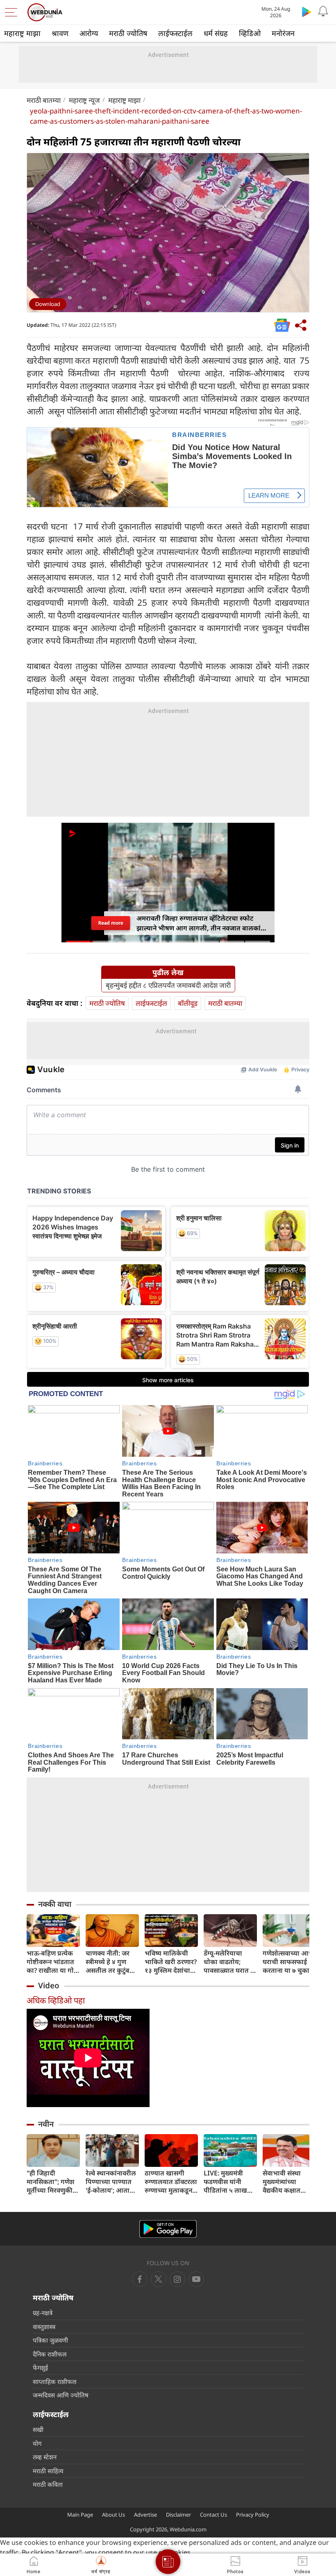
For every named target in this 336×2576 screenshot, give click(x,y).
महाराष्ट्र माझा (22, 33)
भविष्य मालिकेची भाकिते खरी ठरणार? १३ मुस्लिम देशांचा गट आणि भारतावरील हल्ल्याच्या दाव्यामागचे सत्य (171, 1962)
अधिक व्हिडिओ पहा (56, 2000)
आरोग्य (89, 33)
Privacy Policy (253, 2515)
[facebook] (140, 2279)
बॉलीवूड (188, 1003)
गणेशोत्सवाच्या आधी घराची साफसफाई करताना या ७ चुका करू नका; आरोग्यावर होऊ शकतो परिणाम (289, 1962)
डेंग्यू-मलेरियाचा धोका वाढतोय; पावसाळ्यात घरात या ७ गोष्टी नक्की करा (230, 1962)
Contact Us (213, 2515)
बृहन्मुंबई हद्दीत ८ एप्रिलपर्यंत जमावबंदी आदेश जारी (168, 985)
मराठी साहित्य (48, 2471)
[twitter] (159, 2279)
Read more (110, 923)
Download (48, 304)
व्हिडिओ (250, 33)
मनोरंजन (283, 33)
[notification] (323, 11)
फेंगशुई (40, 2368)
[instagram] (196, 2279)
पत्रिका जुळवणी (50, 2340)
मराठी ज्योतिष (128, 33)
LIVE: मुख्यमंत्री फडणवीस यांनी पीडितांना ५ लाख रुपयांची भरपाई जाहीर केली (225, 2182)
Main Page (80, 2515)
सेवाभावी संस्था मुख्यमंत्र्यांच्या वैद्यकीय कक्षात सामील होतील (282, 2182)
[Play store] (306, 11)
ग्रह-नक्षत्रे (43, 2313)
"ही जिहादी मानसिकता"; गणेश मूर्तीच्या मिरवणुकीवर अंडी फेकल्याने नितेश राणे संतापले (53, 2182)
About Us (114, 2515)
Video (49, 1985)
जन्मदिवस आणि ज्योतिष (61, 2395)
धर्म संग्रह (216, 33)
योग (37, 2443)
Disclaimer (178, 2515)
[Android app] (168, 2229)
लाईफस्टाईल (175, 33)
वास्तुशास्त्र (44, 2327)
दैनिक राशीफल (50, 2354)
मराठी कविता (48, 2484)
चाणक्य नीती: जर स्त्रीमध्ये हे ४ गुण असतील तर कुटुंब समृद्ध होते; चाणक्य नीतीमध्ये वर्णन (110, 1962)
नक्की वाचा (55, 1904)
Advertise (145, 2515)
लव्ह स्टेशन (45, 2457)
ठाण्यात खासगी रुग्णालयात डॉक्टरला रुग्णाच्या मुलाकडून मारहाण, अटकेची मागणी (171, 2182)
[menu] (13, 12)
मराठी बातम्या (44, 100)
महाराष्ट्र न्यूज (84, 100)
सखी (38, 2429)
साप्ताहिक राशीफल (54, 2381)
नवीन (46, 2124)
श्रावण (60, 33)
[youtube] (177, 2279)
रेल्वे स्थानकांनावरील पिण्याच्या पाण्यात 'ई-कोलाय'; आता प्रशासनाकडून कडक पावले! (111, 2182)
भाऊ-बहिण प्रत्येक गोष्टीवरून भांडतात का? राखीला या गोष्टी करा (53, 1962)
